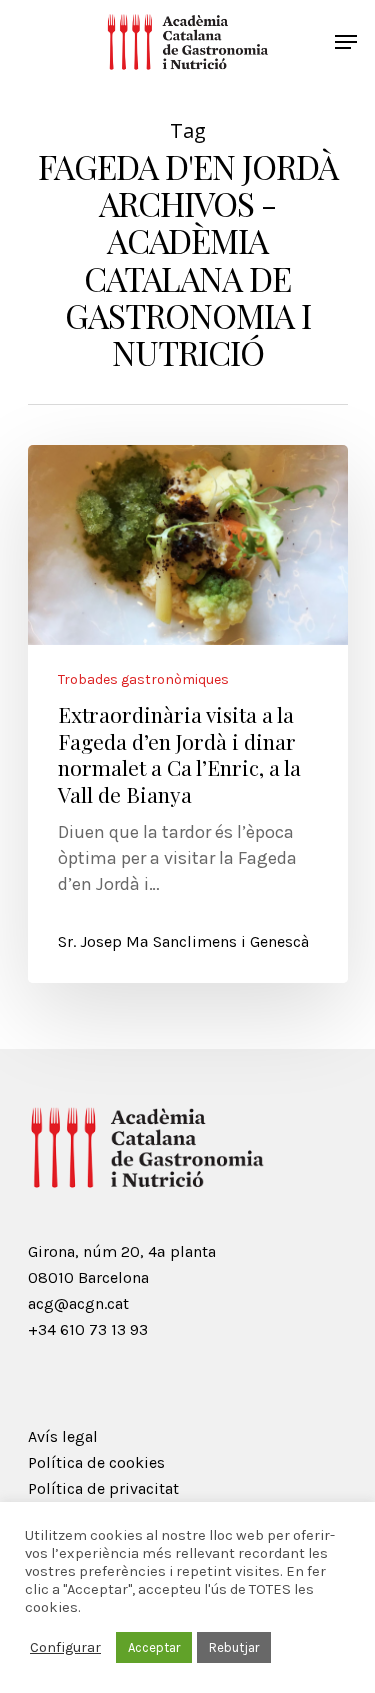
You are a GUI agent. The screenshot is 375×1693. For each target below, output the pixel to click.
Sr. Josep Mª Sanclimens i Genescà (183, 941)
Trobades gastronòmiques (143, 680)
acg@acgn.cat (78, 1303)
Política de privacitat (103, 1488)
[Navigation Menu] (346, 42)
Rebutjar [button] (234, 1647)
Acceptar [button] (154, 1647)
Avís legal (63, 1436)
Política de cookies (96, 1462)
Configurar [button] (65, 1647)
